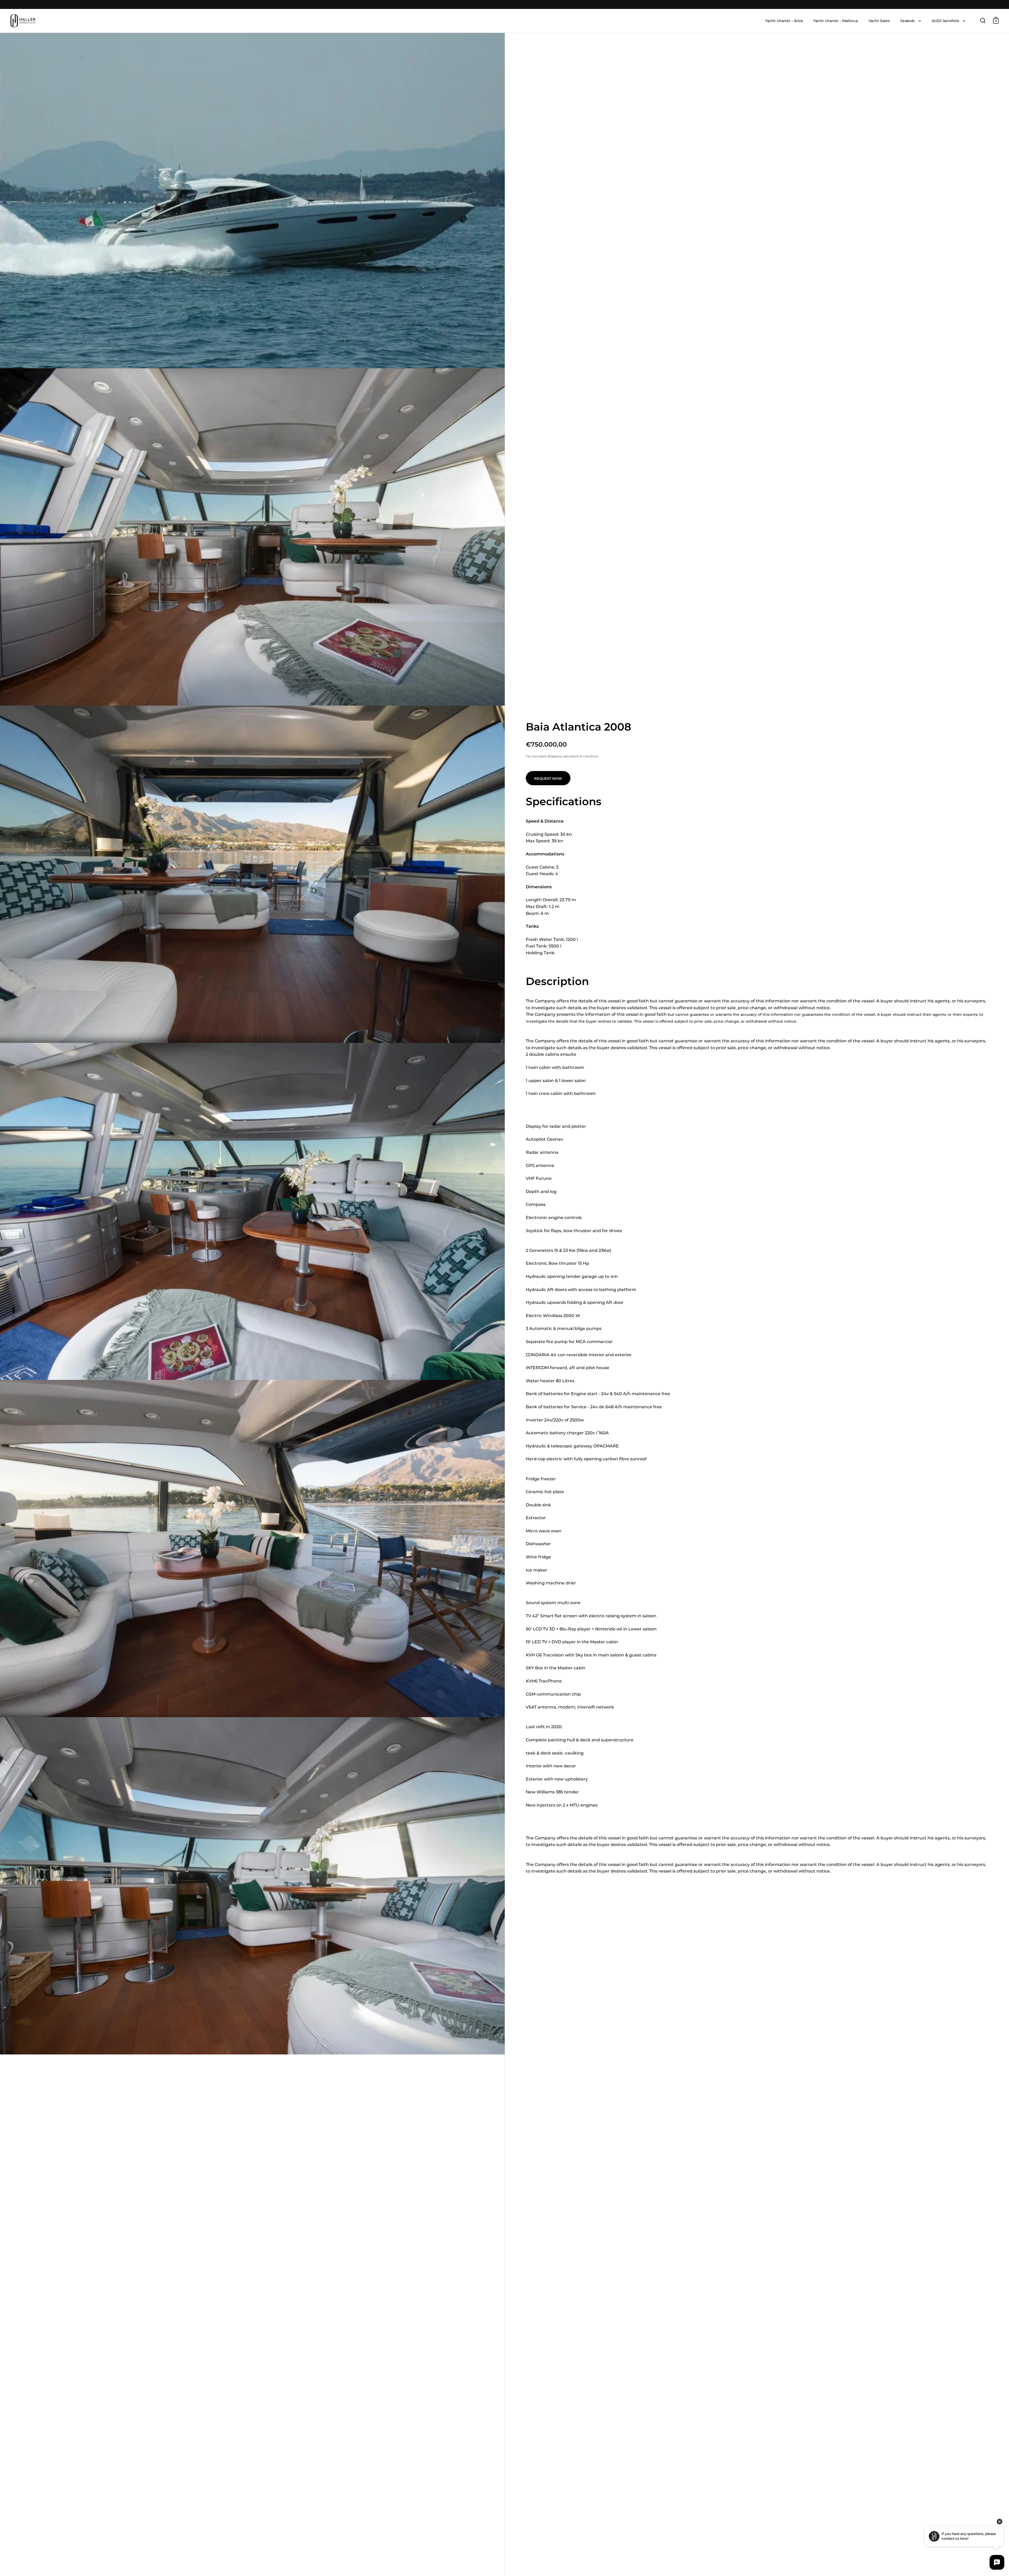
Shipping (554, 756)
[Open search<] (983, 20)
